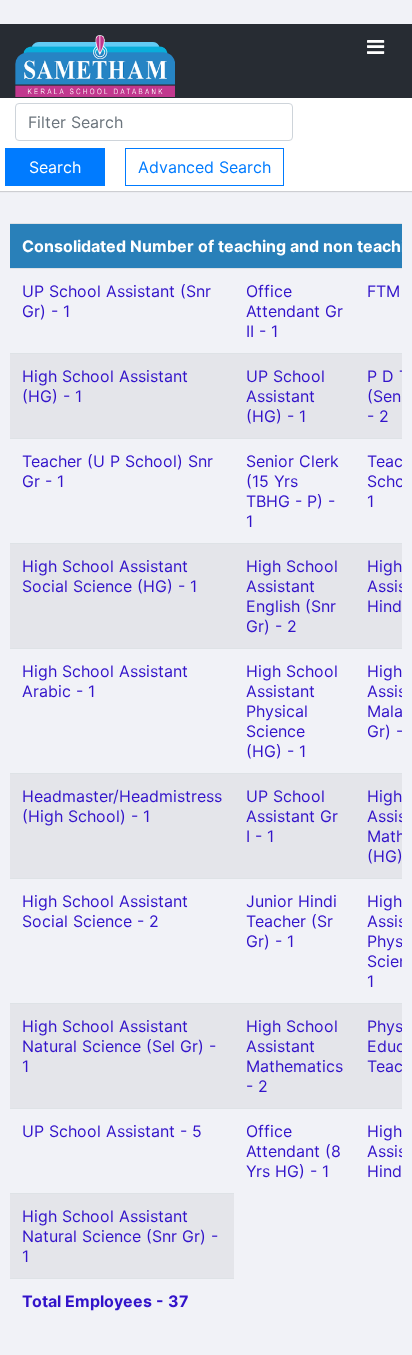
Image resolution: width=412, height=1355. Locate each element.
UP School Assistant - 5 (112, 1131)
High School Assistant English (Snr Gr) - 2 (292, 596)
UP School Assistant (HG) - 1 (285, 396)
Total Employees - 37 (105, 1301)
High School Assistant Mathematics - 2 (294, 1056)
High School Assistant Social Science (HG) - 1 (109, 576)
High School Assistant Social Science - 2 (105, 911)
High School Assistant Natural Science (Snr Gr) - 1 (120, 1236)
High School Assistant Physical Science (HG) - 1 (292, 711)
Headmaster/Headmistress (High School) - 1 (122, 806)
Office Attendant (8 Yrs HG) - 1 (293, 1151)
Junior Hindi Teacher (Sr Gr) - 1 (291, 921)
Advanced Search (204, 167)
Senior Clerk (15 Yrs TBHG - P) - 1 (292, 491)
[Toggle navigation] (375, 47)
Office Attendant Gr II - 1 (294, 311)
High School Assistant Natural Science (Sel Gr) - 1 (119, 1046)
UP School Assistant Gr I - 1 (292, 816)
